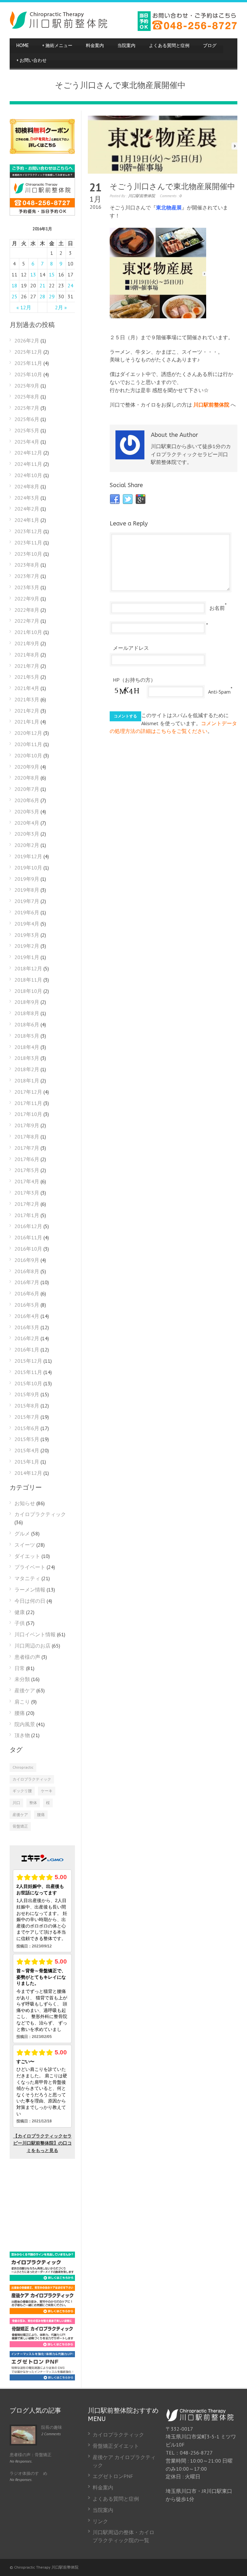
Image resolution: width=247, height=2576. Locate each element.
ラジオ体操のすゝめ (28, 2473)
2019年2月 (27, 946)
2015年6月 (27, 1428)
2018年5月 (27, 1036)
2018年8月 (27, 1013)
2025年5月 (27, 430)
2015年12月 (28, 1361)
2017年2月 (27, 1204)
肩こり (22, 1702)
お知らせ (25, 1503)
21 (42, 285)
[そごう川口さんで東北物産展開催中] (163, 145)
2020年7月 (27, 789)
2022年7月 (27, 621)
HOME (23, 46)
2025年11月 (28, 363)
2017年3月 (27, 1193)
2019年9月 (27, 879)
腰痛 (20, 1713)
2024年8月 (27, 486)
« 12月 (24, 307)
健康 (20, 1612)
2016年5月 (27, 1305)
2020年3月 (27, 834)
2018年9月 (27, 1002)
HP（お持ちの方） (134, 680)
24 (70, 285)
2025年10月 (28, 374)
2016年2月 (27, 1338)
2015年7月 (27, 1417)
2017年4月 (27, 1181)
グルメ (22, 1533)
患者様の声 (27, 1657)
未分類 (22, 1679)
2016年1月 (27, 1350)
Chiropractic (23, 1767)
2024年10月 (28, 475)
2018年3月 (27, 1058)
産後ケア (25, 1690)
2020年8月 (27, 778)
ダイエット (27, 1556)
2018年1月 (27, 1081)
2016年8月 (27, 1271)
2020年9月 (27, 767)
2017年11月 (28, 1103)
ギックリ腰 (22, 1791)
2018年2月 (27, 1069)
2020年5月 (27, 812)
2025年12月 (28, 352)
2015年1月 (27, 1462)
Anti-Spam (219, 692)
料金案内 (95, 46)
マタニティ (27, 1578)
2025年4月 (27, 442)
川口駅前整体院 (142, 196)
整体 (33, 1803)
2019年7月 (27, 901)
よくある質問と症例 (169, 46)
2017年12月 (28, 1092)
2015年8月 (27, 1406)
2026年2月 (27, 341)
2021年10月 (28, 632)
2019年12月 (28, 856)
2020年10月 (28, 755)
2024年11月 (28, 464)
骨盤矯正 (20, 1826)
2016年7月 (27, 1282)
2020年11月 (28, 744)
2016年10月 (28, 1249)
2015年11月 (28, 1372)
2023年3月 (27, 587)
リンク (100, 2521)
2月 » (61, 307)
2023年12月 (28, 531)
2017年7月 (27, 1148)
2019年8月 (27, 890)
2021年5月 (27, 677)
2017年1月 (27, 1215)
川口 (16, 1803)
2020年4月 (27, 823)
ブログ (210, 46)
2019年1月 (27, 957)
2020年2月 (27, 845)
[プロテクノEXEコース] (42, 2379)
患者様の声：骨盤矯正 (31, 2455)
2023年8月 (27, 565)
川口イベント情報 (35, 1634)
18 (14, 285)
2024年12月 (28, 453)
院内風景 (25, 1724)
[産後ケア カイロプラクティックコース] (42, 2312)
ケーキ (47, 1791)
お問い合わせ (32, 60)
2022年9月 (27, 599)
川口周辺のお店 (32, 1646)
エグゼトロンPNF (113, 2476)
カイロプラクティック (40, 1514)
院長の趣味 (52, 2427)
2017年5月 (27, 1170)
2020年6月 (27, 800)
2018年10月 (28, 991)
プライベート (30, 1567)
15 (52, 274)
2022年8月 (27, 610)
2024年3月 (27, 498)
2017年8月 (27, 1137)
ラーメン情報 (30, 1590)
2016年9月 (27, 1260)
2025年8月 (27, 397)
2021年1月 (27, 722)
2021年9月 (27, 643)
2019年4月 (27, 924)
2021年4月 (27, 688)
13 (33, 274)
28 (42, 296)
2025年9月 (27, 386)
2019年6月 (27, 912)
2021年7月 (27, 666)
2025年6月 (27, 419)
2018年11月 (28, 980)
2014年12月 (28, 1473)
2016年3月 (27, 1327)
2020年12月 (28, 733)
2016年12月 (28, 1226)
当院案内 (126, 46)
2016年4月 (27, 1316)
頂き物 (22, 1735)
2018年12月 (28, 968)
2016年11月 (28, 1237)
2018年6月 (27, 1024)
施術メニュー (57, 46)
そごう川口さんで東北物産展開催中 (172, 187)
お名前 (217, 608)
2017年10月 (28, 1114)
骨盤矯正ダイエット (116, 2446)
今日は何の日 (30, 1601)
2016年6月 (27, 1293)
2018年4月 (27, 1047)
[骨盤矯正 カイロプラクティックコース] (42, 2345)
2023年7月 (27, 576)
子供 (20, 1623)
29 (52, 296)
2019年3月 (27, 935)
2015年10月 (28, 1383)
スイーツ (25, 1545)
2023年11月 (28, 543)
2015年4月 (27, 1450)
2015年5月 (27, 1439)
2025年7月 (27, 408)
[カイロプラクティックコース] (42, 2279)
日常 (20, 1668)
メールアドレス (131, 648)
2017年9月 (27, 1125)
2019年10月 (28, 868)
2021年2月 (27, 711)
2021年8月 (27, 655)
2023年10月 (28, 554)
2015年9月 (27, 1394)
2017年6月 (27, 1159)
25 (14, 296)
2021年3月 (27, 699)
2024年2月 (27, 509)
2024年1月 (27, 520)
